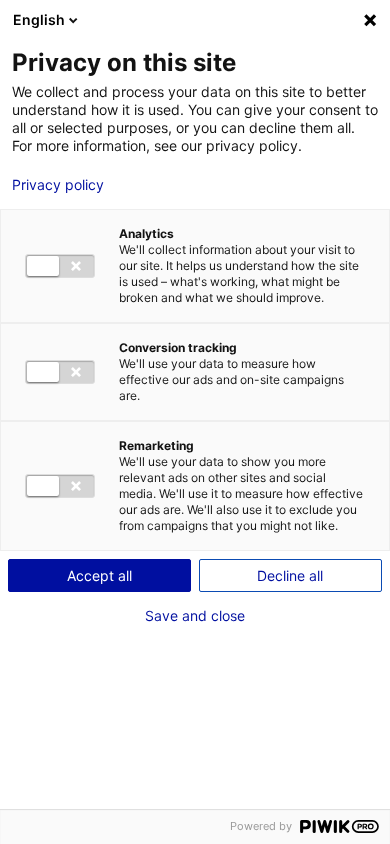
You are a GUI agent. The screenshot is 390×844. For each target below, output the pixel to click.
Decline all (290, 575)
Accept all (99, 575)
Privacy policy (58, 185)
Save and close (195, 616)
